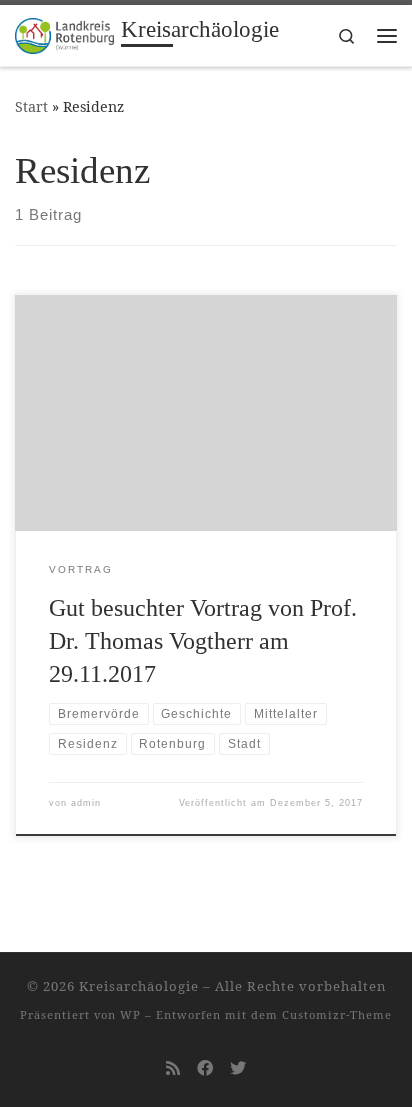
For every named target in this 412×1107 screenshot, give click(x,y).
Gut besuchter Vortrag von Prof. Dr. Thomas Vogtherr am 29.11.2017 (203, 641)
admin (86, 803)
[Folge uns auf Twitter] (238, 1068)
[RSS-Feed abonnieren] (173, 1068)
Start (31, 106)
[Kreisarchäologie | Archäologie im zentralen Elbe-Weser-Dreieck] (64, 33)
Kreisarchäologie (139, 986)
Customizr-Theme (337, 1014)
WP (130, 1014)
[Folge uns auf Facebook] (205, 1068)
